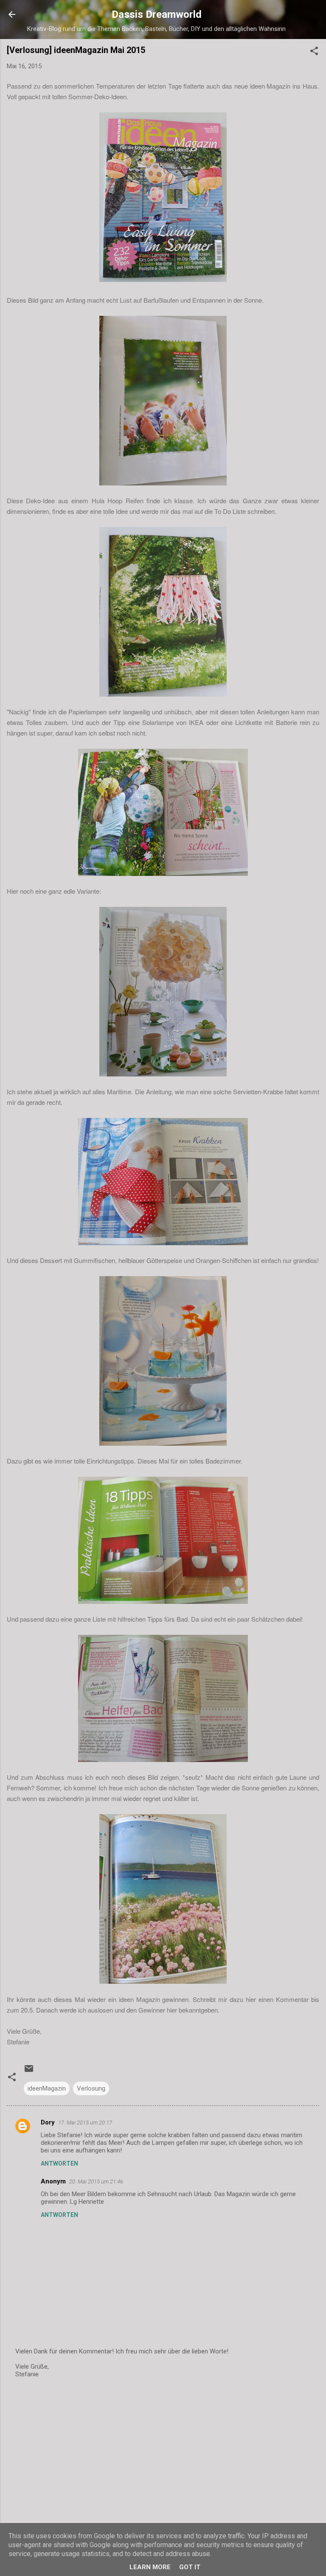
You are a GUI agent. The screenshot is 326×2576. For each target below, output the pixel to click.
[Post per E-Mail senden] (29, 2071)
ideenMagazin (47, 2088)
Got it (190, 2567)
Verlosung (91, 2088)
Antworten (59, 2163)
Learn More (150, 2567)
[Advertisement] (163, 2452)
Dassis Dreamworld (157, 14)
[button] (314, 52)
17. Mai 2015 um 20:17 (85, 2123)
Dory (48, 2122)
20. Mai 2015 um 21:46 (96, 2182)
